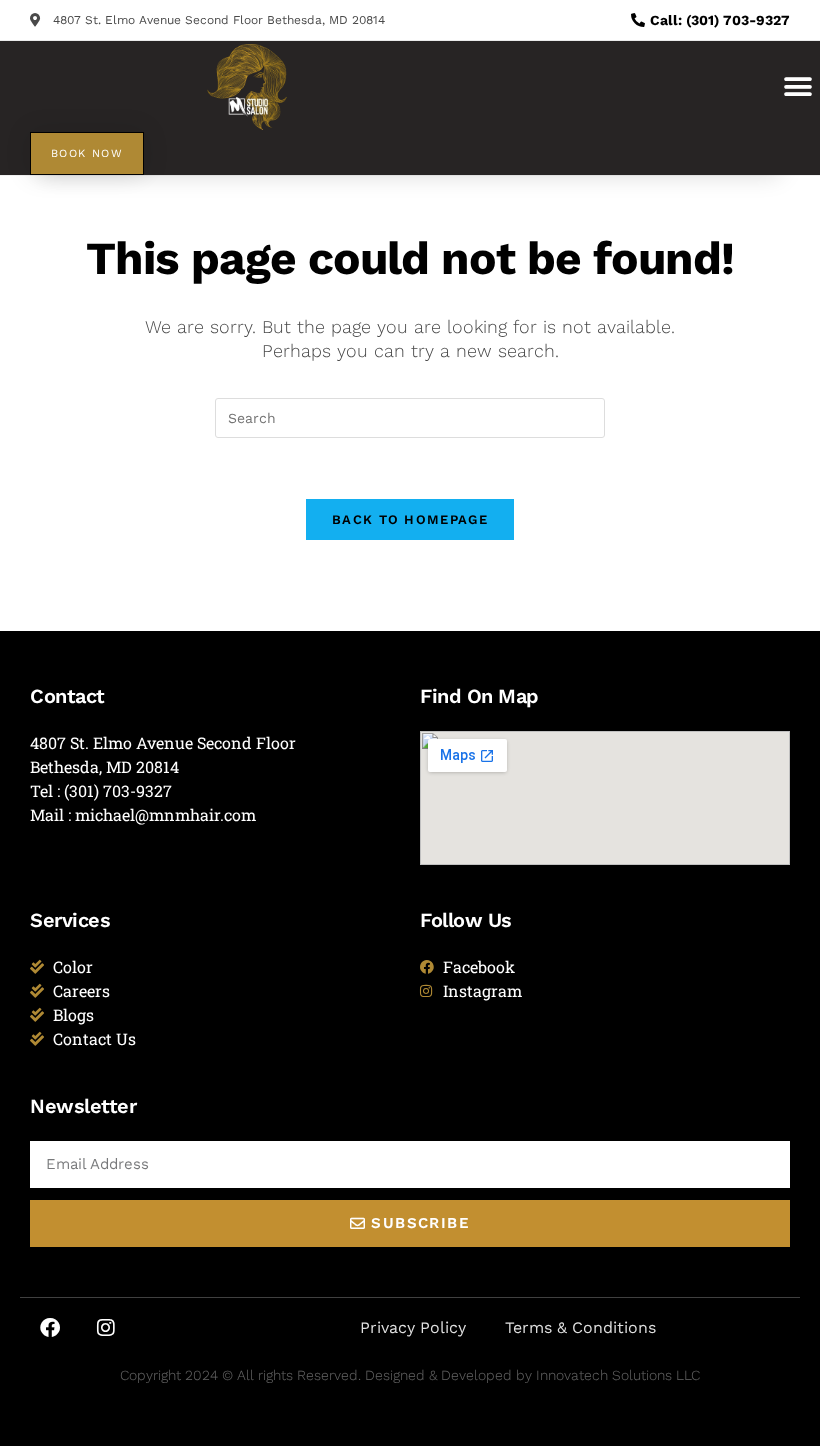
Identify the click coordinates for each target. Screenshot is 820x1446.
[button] (797, 86)
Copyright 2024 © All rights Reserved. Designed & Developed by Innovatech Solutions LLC (410, 1375)
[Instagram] (106, 1328)
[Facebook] (50, 1328)
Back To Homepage (410, 519)
